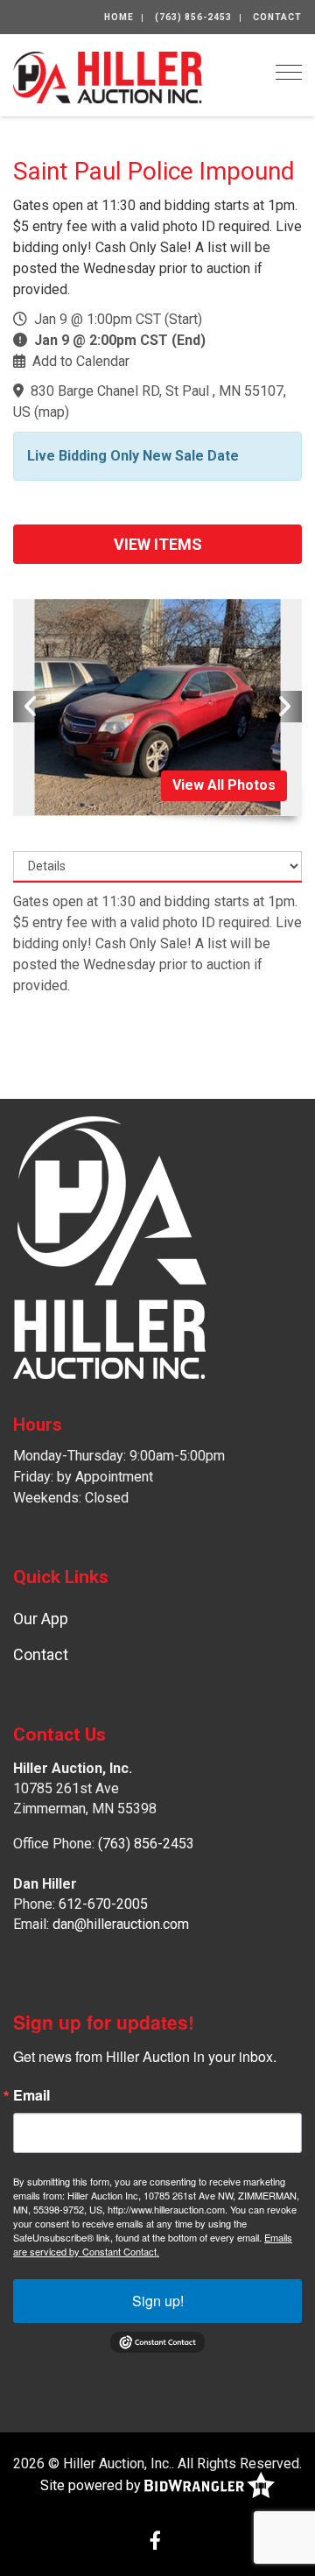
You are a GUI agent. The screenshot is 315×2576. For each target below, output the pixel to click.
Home (119, 17)
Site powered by (92, 2485)
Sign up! (158, 2301)
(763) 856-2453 (193, 17)
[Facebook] (155, 2542)
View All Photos (224, 785)
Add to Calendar (81, 361)
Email (31, 2095)
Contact (277, 17)
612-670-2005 (103, 1904)
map (52, 412)
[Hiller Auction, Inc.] (108, 76)
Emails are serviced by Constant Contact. (153, 2244)
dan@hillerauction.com (121, 1924)
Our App (41, 1619)
